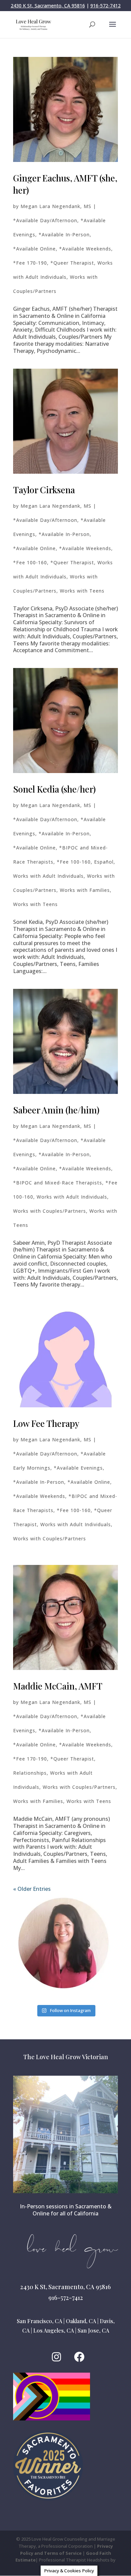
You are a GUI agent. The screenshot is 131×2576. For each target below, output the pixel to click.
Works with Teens (82, 591)
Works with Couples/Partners (50, 1211)
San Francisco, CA (39, 2321)
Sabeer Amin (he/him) (56, 1110)
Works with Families (85, 890)
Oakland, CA (81, 2321)
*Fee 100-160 (30, 562)
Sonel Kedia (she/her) (54, 789)
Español (104, 862)
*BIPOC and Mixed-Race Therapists (58, 1183)
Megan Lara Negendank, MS (56, 206)
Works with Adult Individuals (48, 876)
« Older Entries (32, 1889)
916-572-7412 (105, 6)
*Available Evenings (78, 1468)
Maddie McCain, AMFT (58, 1686)
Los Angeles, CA (54, 2330)
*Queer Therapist (72, 263)
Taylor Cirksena (44, 490)
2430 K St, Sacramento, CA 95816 (48, 6)
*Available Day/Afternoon (45, 220)
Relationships (30, 1773)
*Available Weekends (85, 249)
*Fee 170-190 (30, 263)
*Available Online (34, 249)
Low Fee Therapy (46, 1423)
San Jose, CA (93, 2330)
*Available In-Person (64, 235)
